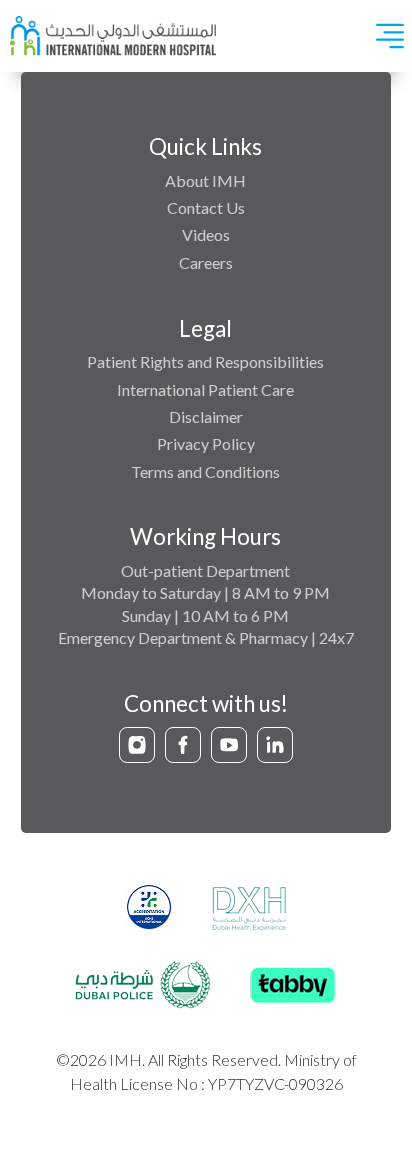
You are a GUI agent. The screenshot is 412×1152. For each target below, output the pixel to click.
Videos (206, 234)
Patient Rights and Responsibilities (205, 361)
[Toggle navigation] (390, 36)
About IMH (205, 180)
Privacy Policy (206, 443)
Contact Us (206, 207)
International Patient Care (205, 389)
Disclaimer (206, 416)
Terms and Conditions (205, 471)
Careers (206, 262)
